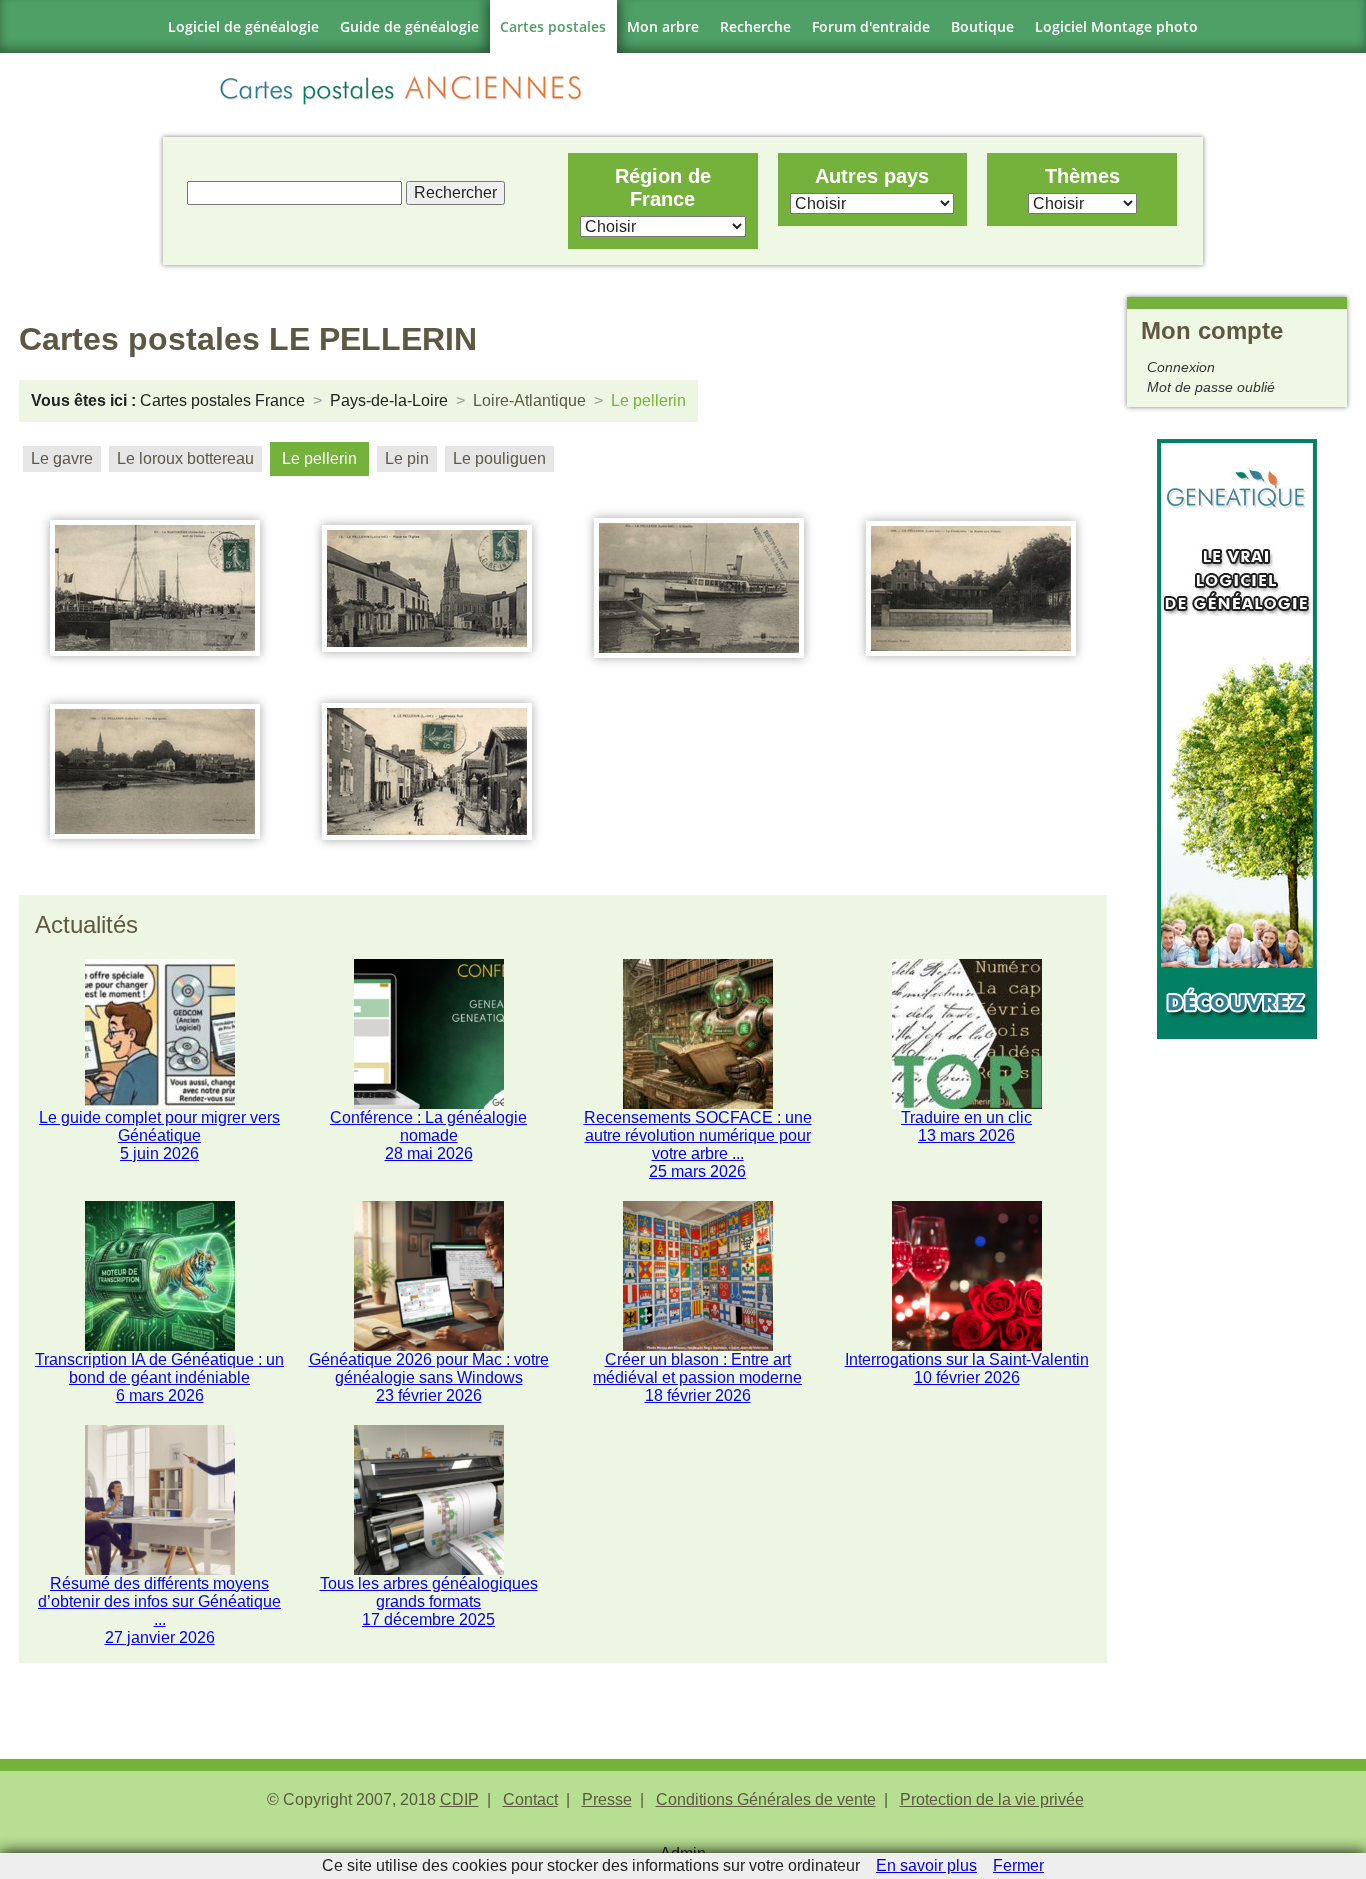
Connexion (1181, 367)
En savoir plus (926, 1865)
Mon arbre (663, 26)
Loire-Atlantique (529, 400)
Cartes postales (553, 26)
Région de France (663, 187)
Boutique (982, 26)
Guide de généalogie (409, 26)
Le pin (407, 458)
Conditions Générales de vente (766, 1799)
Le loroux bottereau (185, 458)
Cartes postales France (222, 400)
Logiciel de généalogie (243, 26)
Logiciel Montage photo (1116, 26)
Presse (607, 1799)
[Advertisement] (1237, 1339)
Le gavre (62, 458)
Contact (530, 1799)
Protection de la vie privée (992, 1799)
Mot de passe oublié (1211, 387)
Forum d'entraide (871, 26)
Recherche (755, 26)
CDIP (459, 1799)
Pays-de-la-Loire (389, 400)
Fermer (1018, 1865)
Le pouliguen (499, 458)
